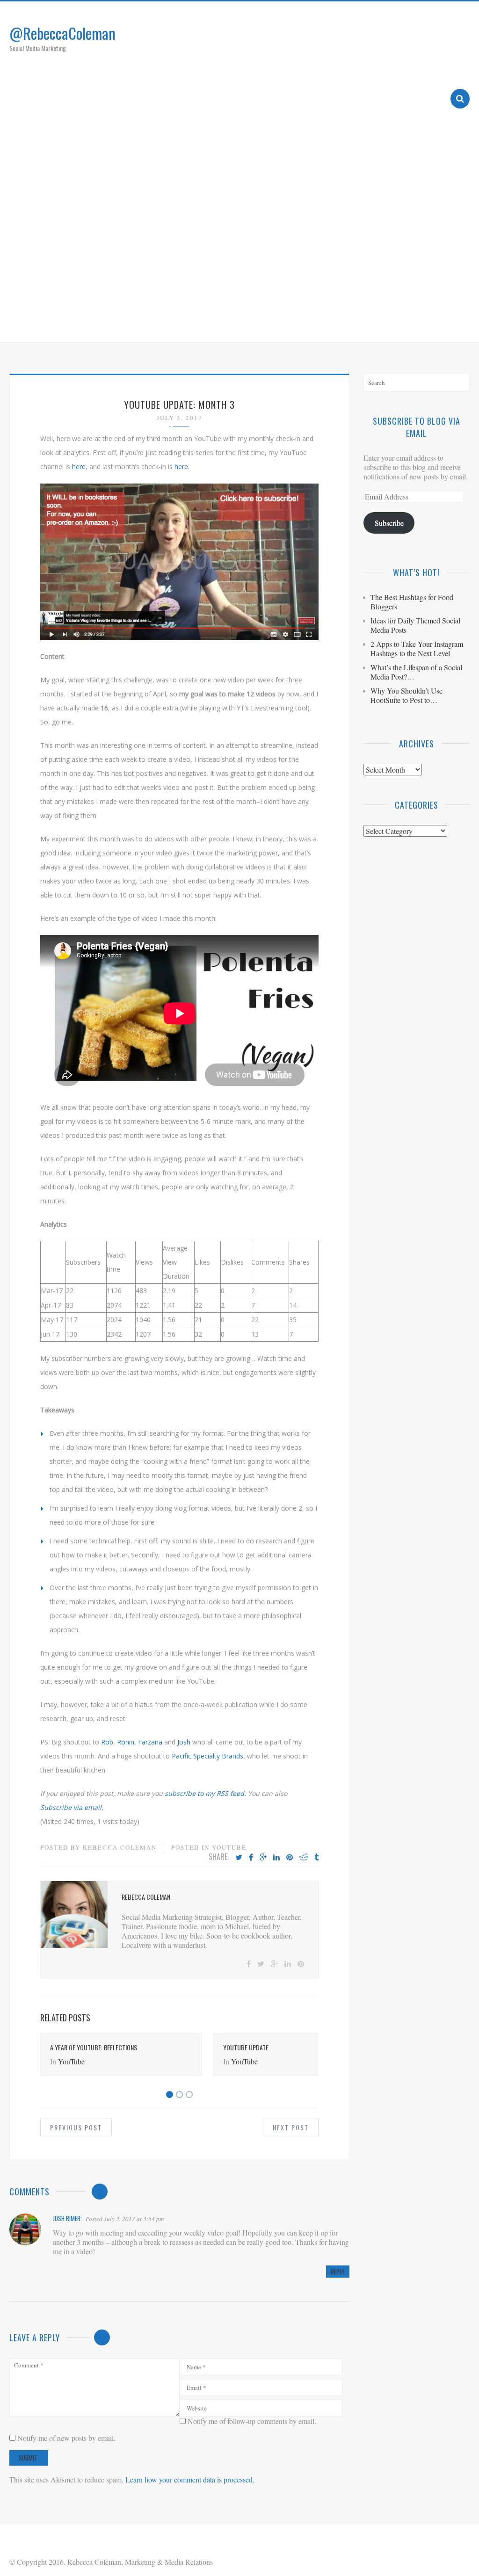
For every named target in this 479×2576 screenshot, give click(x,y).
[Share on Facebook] (251, 1858)
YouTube (229, 1847)
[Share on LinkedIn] (276, 1858)
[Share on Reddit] (304, 1858)
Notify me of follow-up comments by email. (252, 2421)
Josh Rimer (67, 2218)
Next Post (291, 2127)
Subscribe (389, 523)
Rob (107, 1742)
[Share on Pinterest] (290, 1858)
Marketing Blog (311, 324)
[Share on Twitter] (239, 1858)
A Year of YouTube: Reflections (94, 2047)
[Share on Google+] (263, 1858)
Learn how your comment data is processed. (190, 2479)
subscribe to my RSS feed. (205, 1793)
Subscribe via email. (72, 1807)
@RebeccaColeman (62, 33)
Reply (338, 2272)
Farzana (150, 1742)
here (79, 467)
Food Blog (371, 324)
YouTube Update (246, 2047)
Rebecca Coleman (120, 1847)
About (257, 324)
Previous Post (76, 2127)
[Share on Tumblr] (316, 1858)
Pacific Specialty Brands (207, 1756)
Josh (184, 1742)
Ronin (126, 1742)
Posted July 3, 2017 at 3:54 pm (125, 2219)
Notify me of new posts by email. (66, 2438)
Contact (419, 324)
